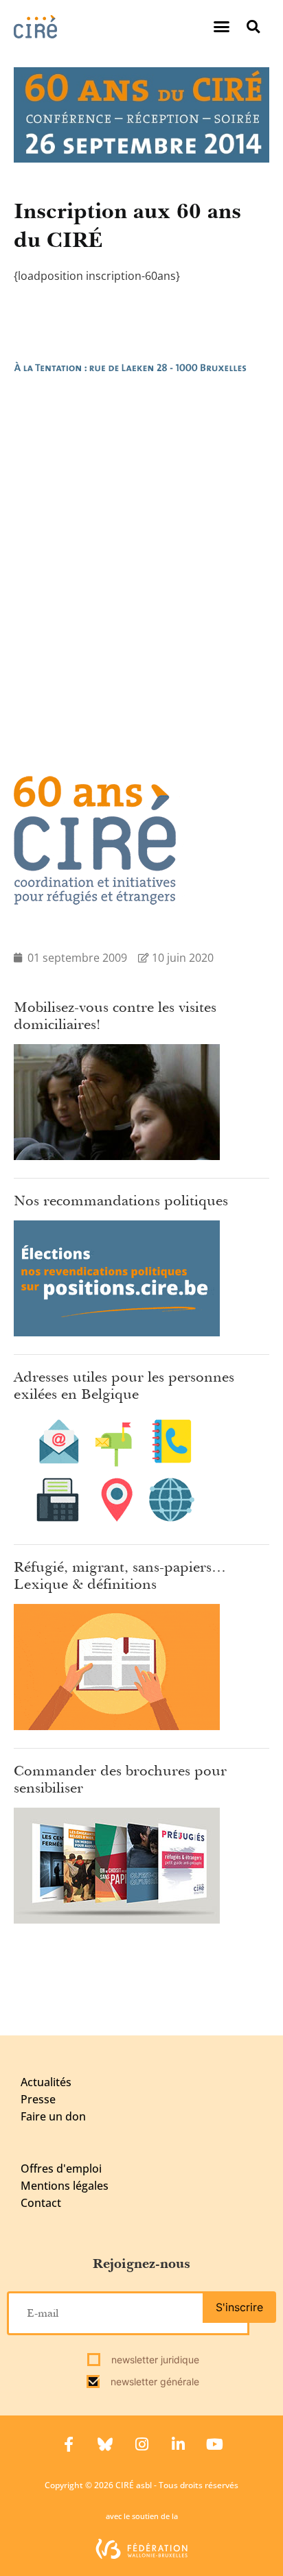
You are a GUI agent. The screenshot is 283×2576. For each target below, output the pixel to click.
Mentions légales (65, 2186)
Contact (41, 2203)
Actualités (46, 2082)
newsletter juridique (154, 2360)
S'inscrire (239, 2307)
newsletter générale (154, 2382)
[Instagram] (141, 2444)
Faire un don (53, 2116)
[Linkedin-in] (178, 2444)
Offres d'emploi (61, 2169)
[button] (222, 27)
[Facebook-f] (69, 2444)
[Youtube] (214, 2444)
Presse (38, 2099)
